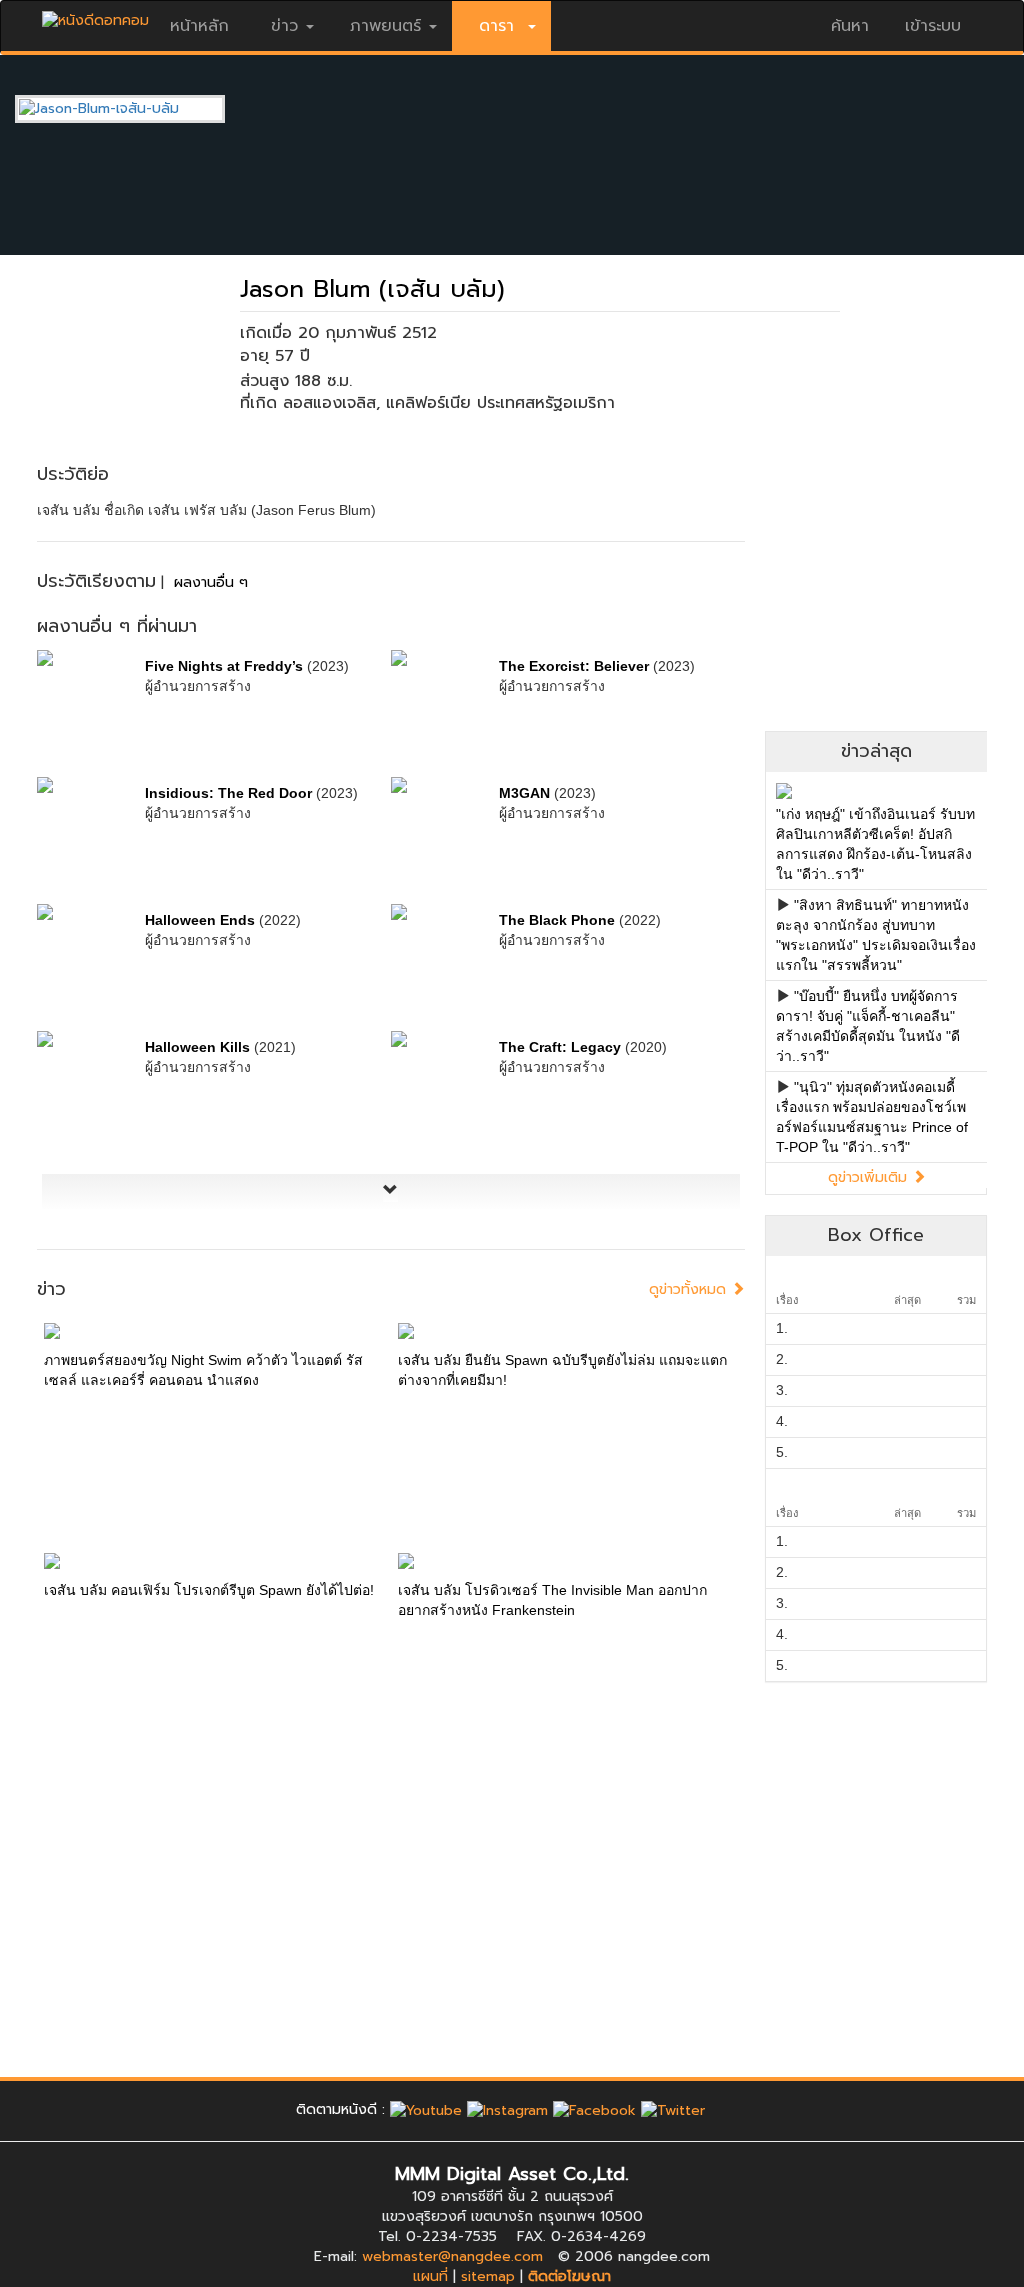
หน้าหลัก (199, 26)
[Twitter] (673, 2109)
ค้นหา (850, 26)
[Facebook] (594, 2109)
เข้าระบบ (933, 26)
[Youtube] (426, 2109)
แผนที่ (430, 2276)
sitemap (488, 2276)
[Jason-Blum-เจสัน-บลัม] (135, 108)
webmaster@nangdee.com (452, 2256)
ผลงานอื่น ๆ (211, 582)
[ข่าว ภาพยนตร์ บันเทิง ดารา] (95, 15)
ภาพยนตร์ (385, 26)
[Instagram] (507, 2109)
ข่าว (284, 26)
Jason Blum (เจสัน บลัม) (372, 289)
